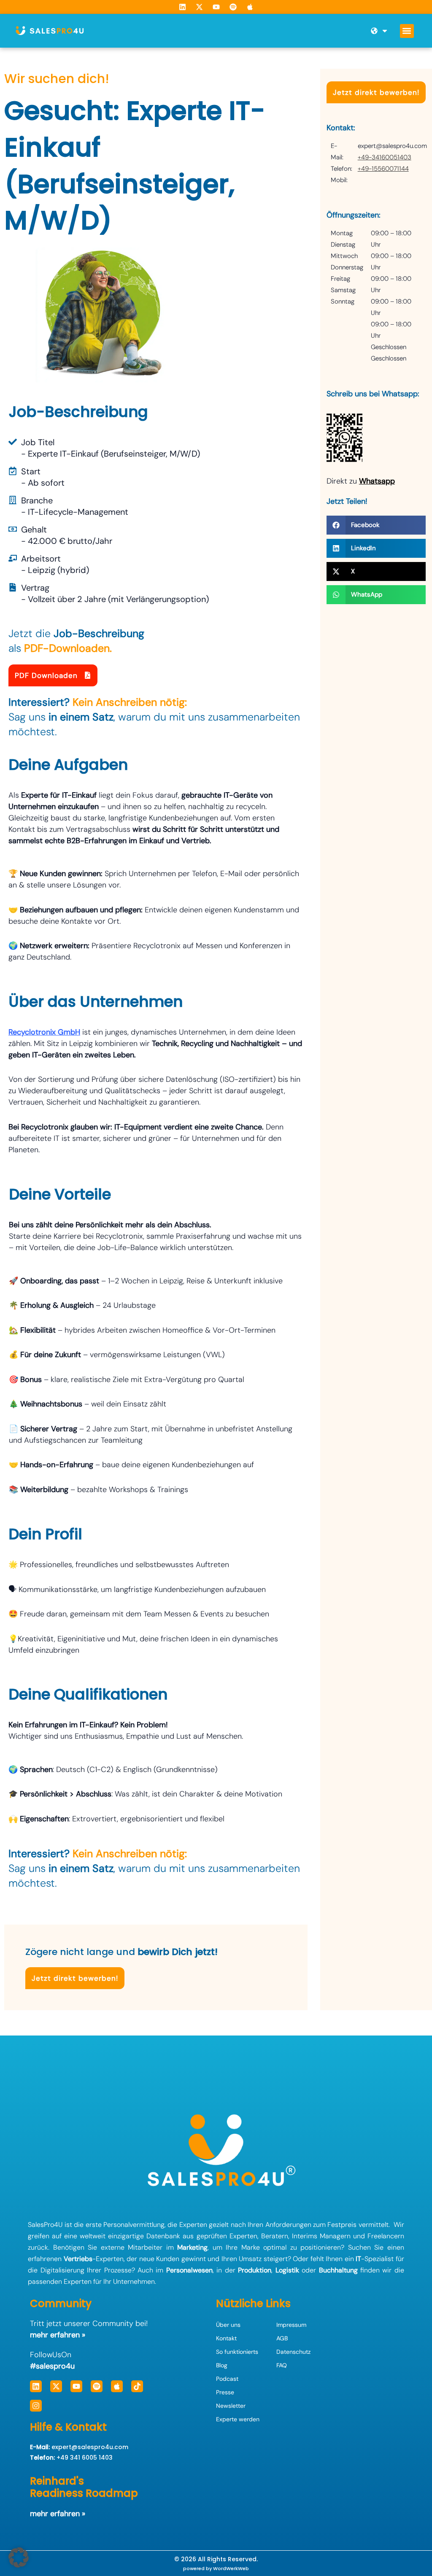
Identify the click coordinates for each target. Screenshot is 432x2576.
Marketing (192, 2247)
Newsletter (231, 2406)
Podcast (227, 2379)
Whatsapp (377, 481)
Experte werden (238, 2419)
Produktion (255, 2270)
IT (358, 2259)
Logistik (287, 2270)
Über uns (228, 2325)
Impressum (291, 2325)
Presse (225, 2392)
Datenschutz (293, 2352)
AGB (282, 2338)
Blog (222, 2365)
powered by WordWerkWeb (216, 2568)
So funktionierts (237, 2352)
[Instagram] (36, 2406)
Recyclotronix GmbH (44, 1032)
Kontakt (226, 2338)
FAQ (282, 2365)
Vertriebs (78, 2259)
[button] (407, 31)
